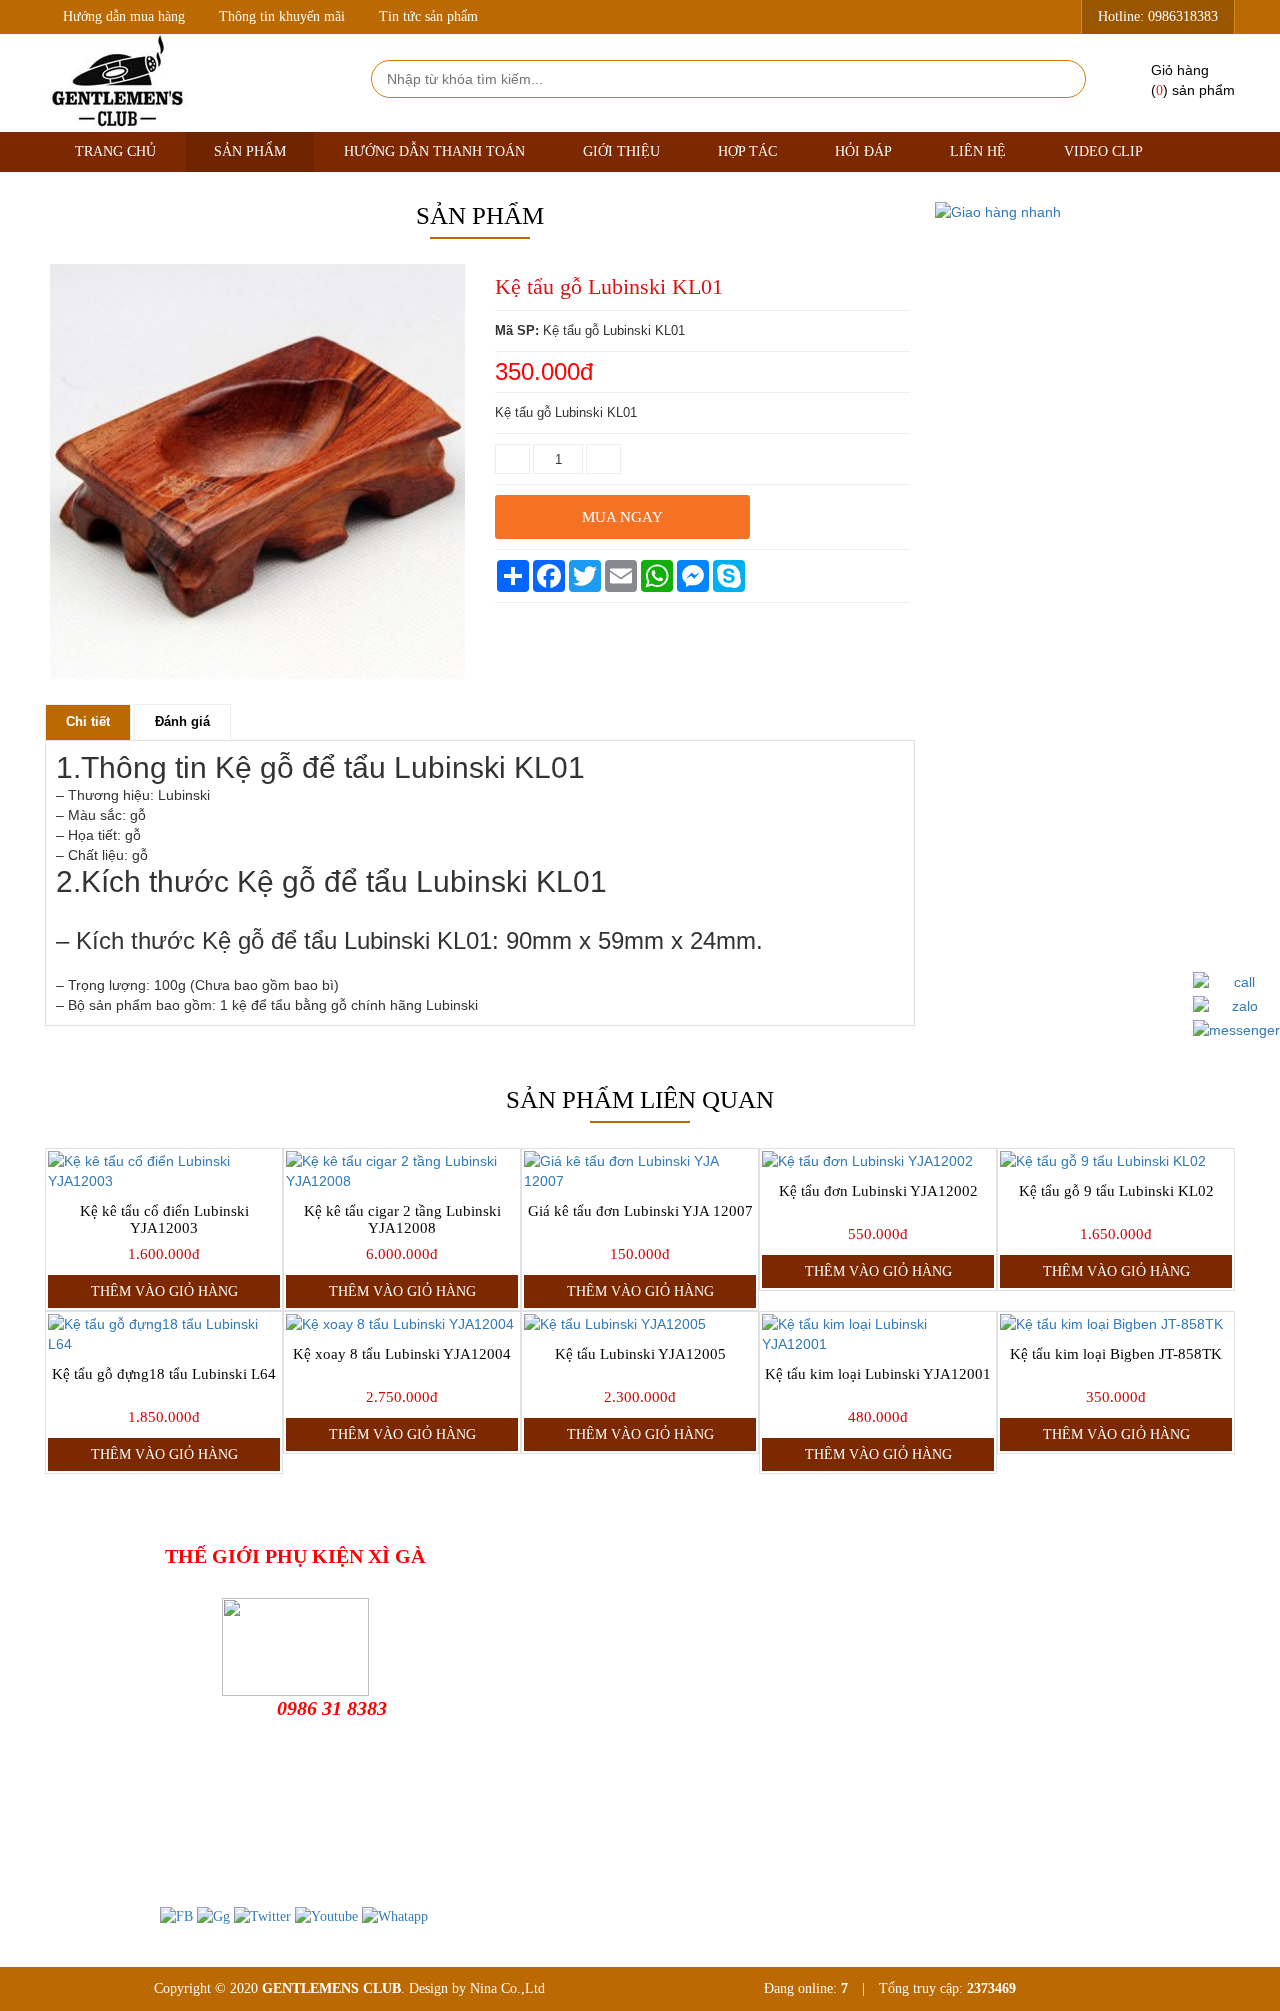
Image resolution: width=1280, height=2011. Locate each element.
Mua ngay (622, 517)
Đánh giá (182, 721)
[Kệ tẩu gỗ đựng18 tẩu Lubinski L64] (164, 1334)
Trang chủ (115, 151)
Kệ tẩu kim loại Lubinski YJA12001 (878, 1374)
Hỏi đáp (863, 151)
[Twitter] (262, 1915)
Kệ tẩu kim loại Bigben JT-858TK (1116, 1354)
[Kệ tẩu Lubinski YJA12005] (640, 1324)
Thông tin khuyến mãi (282, 16)
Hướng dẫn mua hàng (124, 16)
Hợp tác (747, 151)
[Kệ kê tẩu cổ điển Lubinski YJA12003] (164, 1171)
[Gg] (213, 1915)
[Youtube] (326, 1915)
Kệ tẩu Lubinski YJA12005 (640, 1354)
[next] (451, 684)
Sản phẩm (250, 151)
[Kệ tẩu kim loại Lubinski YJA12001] (878, 1334)
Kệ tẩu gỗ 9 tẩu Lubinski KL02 (1116, 1191)
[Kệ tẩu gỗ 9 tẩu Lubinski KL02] (1116, 1161)
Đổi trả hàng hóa (682, 1627)
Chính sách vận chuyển (700, 1659)
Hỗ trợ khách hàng (687, 1595)
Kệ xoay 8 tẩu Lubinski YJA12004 (402, 1354)
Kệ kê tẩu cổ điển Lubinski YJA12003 (164, 1219)
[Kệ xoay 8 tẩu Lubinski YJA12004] (402, 1324)
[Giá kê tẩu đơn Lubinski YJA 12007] (640, 1171)
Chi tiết (88, 721)
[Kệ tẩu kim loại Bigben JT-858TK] (1116, 1324)
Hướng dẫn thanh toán (434, 151)
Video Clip (1103, 151)
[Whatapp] (395, 1915)
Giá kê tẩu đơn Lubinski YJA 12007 (640, 1211)
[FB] (176, 1915)
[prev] (64, 684)
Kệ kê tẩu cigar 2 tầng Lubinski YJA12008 (402, 1219)
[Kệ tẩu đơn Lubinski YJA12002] (878, 1161)
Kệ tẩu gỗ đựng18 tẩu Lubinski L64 (164, 1374)
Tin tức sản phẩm (428, 16)
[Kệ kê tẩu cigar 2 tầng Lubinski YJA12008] (402, 1171)
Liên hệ (978, 151)
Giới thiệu (621, 151)
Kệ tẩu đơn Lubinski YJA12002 (878, 1191)
